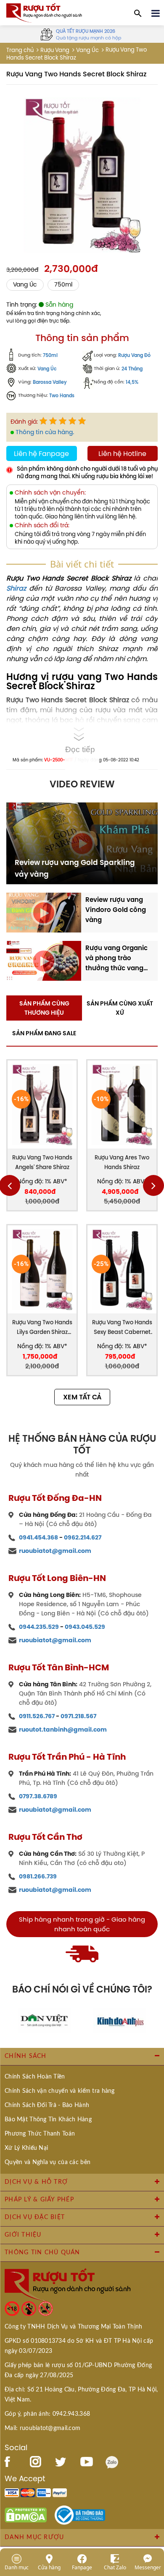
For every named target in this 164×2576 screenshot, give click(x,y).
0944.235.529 (39, 1627)
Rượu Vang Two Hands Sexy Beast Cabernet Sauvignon (122, 1328)
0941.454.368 (38, 1537)
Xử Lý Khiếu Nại (26, 2148)
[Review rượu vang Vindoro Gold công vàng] (44, 912)
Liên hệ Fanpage (41, 453)
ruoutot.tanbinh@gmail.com (63, 1729)
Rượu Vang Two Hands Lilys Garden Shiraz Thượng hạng (42, 1328)
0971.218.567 (78, 1716)
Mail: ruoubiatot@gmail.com (42, 2428)
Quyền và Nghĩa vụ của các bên (48, 2162)
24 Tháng (132, 369)
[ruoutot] (44, 12)
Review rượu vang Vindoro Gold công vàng (116, 910)
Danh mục (17, 2567)
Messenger (148, 2567)
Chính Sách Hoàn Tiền (35, 2077)
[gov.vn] (80, 2514)
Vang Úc (87, 50)
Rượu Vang (55, 50)
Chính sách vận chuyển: (50, 493)
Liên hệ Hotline (122, 453)
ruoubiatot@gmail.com (55, 1551)
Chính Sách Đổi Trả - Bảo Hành (47, 2105)
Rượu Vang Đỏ (134, 356)
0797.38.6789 (38, 1796)
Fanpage (82, 2567)
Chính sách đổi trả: (42, 525)
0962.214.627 (83, 1537)
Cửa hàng (49, 2567)
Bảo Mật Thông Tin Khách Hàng (48, 2120)
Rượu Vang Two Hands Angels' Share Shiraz (42, 1162)
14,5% (132, 382)
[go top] (152, 2519)
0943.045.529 (85, 1627)
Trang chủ (20, 50)
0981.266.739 (38, 1876)
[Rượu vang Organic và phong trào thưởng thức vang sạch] (44, 960)
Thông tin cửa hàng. (45, 432)
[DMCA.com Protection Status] (26, 2514)
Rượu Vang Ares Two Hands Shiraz (122, 1162)
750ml (63, 285)
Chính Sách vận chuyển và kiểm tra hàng (60, 2091)
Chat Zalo (115, 2567)
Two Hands (62, 396)
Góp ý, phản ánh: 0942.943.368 (47, 2414)
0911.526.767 (37, 1716)
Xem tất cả (82, 1397)
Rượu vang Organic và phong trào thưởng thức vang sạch (116, 958)
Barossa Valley (50, 382)
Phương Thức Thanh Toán (40, 2134)
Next (153, 1185)
